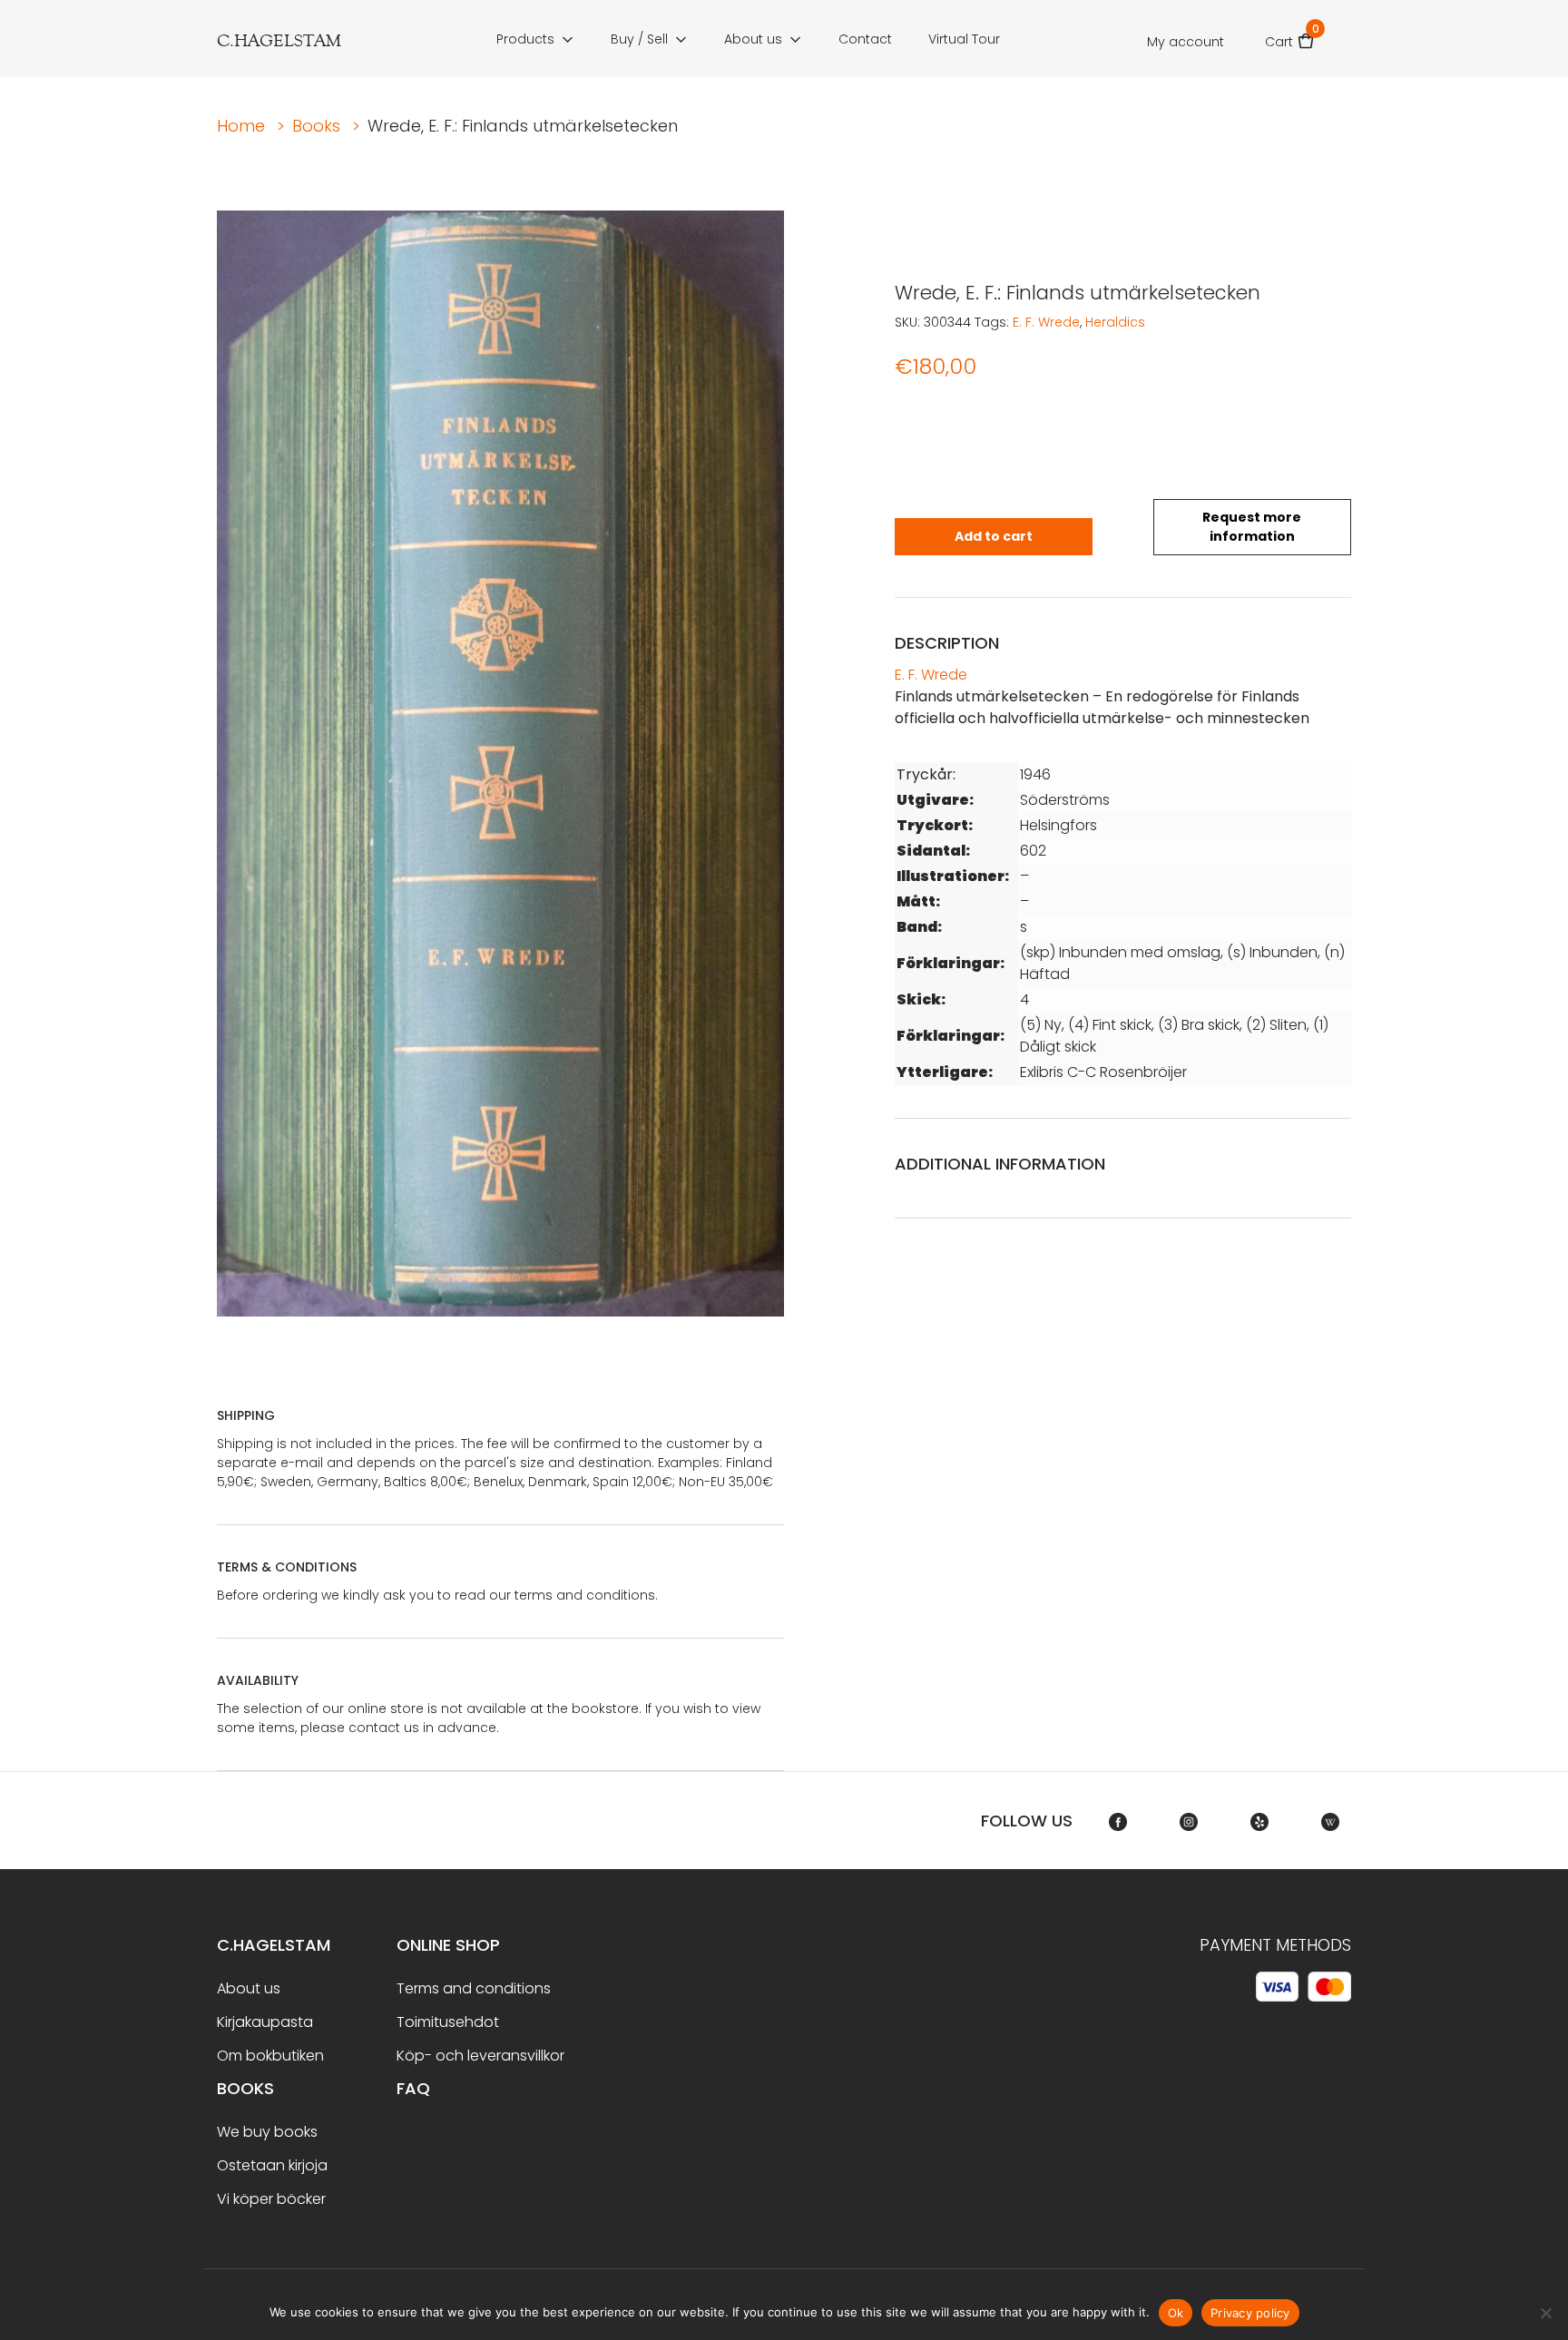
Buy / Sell (639, 39)
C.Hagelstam (274, 1945)
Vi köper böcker (271, 2199)
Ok (1176, 2313)
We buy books (267, 2132)
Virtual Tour (964, 39)
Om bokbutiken (270, 2056)
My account (1186, 42)
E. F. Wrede (1046, 322)
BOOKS (245, 2088)
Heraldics (1115, 322)
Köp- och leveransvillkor (480, 2056)
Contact (865, 39)
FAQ (413, 2088)
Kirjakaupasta (265, 2022)
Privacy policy (1250, 2313)
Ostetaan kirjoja (272, 2165)
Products (525, 39)
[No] (1545, 2313)
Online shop (448, 1945)
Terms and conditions (474, 1988)
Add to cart (994, 536)
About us (753, 39)
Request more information (1252, 527)
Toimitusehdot (448, 2022)
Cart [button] (1290, 36)
